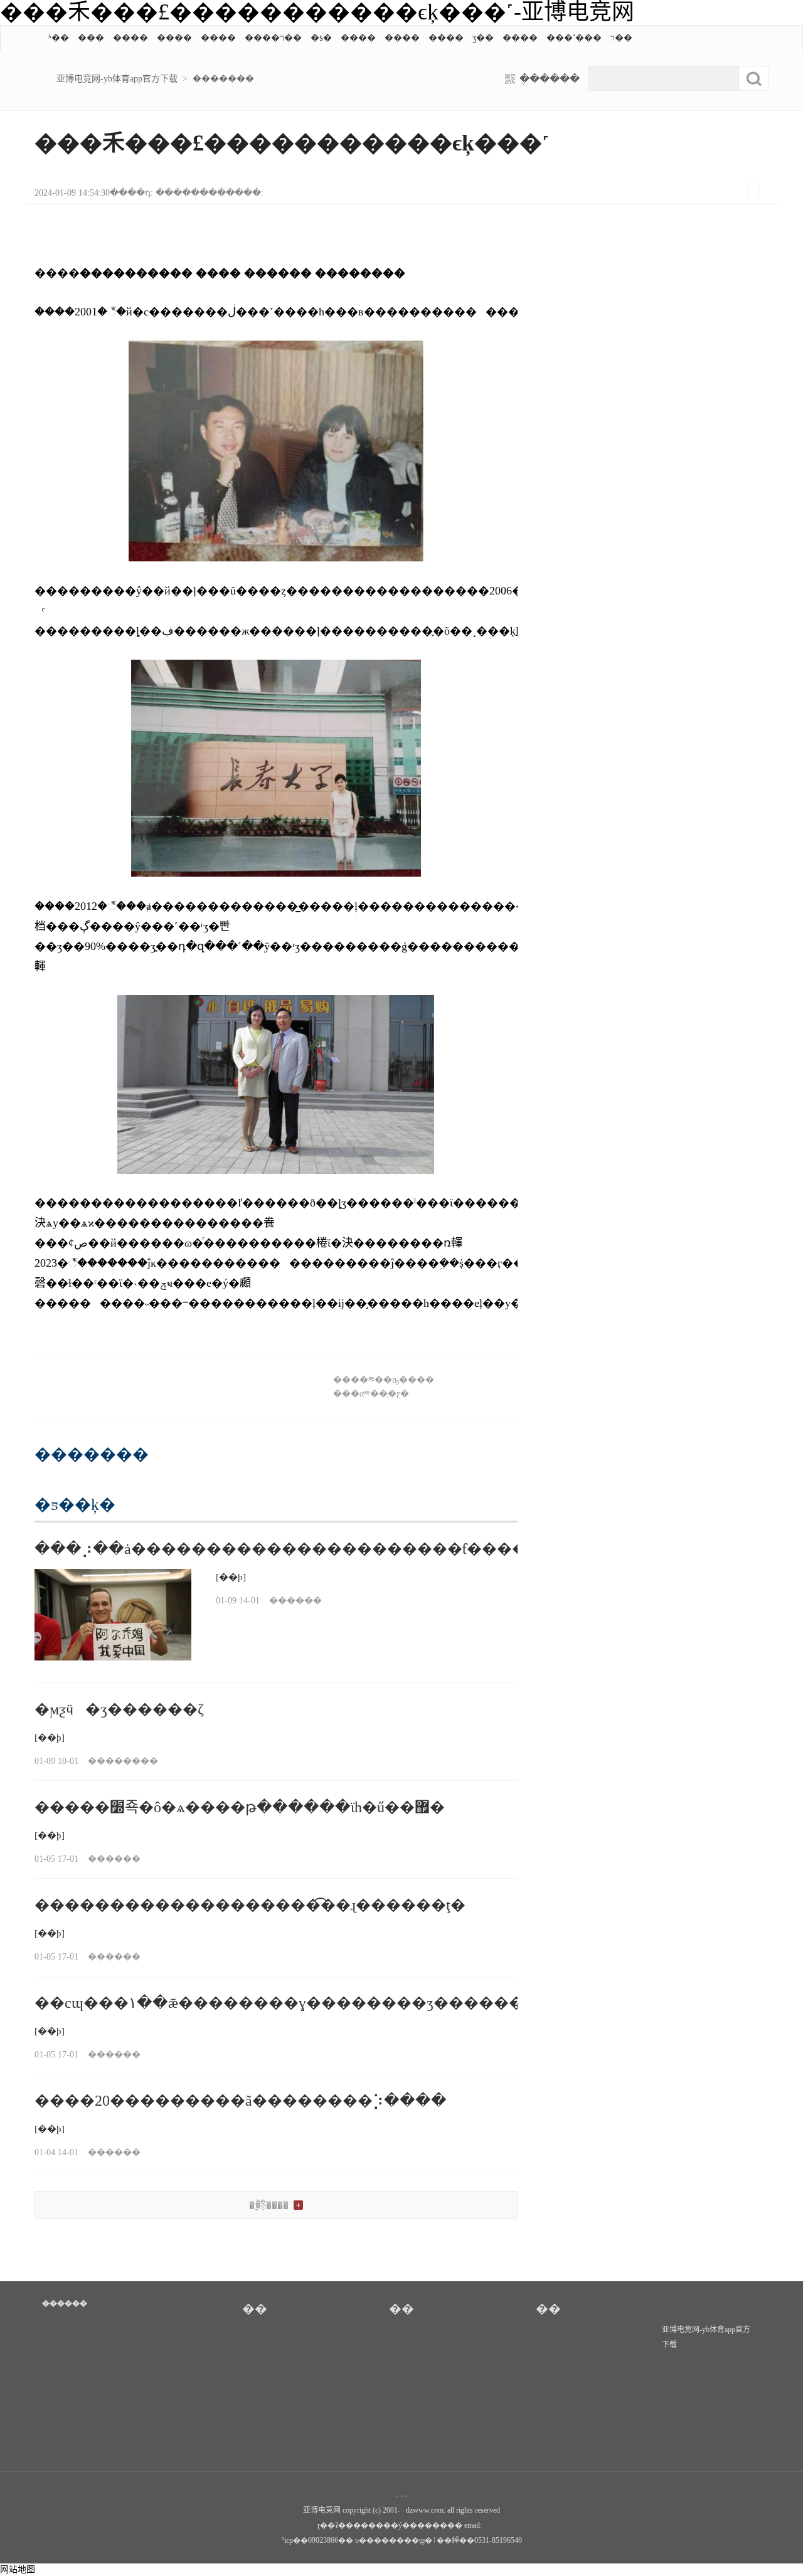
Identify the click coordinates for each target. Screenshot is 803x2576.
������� (223, 79)
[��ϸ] (231, 1577)
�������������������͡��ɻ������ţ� (250, 1905)
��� (91, 38)
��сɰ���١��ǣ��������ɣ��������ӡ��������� (302, 2003)
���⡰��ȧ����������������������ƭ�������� (311, 1549)
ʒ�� (483, 38)
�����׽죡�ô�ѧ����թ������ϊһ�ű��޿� (240, 1807)
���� (130, 38)
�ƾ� (321, 38)
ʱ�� (59, 38)
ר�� (621, 38)
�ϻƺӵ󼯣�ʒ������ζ (119, 1709)
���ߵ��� (574, 38)
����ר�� (273, 38)
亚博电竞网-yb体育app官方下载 (117, 79)
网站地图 (18, 2569)
